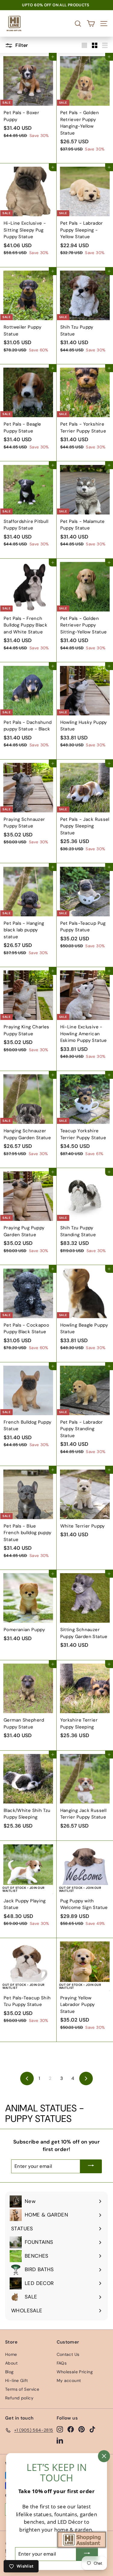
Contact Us (68, 2354)
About (11, 2363)
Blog (9, 2372)
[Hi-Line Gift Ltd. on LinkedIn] (60, 2440)
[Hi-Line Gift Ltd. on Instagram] (60, 2429)
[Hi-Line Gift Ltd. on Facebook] (71, 2429)
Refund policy (19, 2398)
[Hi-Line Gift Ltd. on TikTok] (92, 2429)
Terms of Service (22, 2389)
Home (11, 2354)
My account (69, 2380)
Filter (21, 45)
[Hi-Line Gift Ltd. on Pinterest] (82, 2429)
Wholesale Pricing (75, 2372)
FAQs (62, 2363)
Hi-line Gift (17, 2380)
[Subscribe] (91, 2166)
